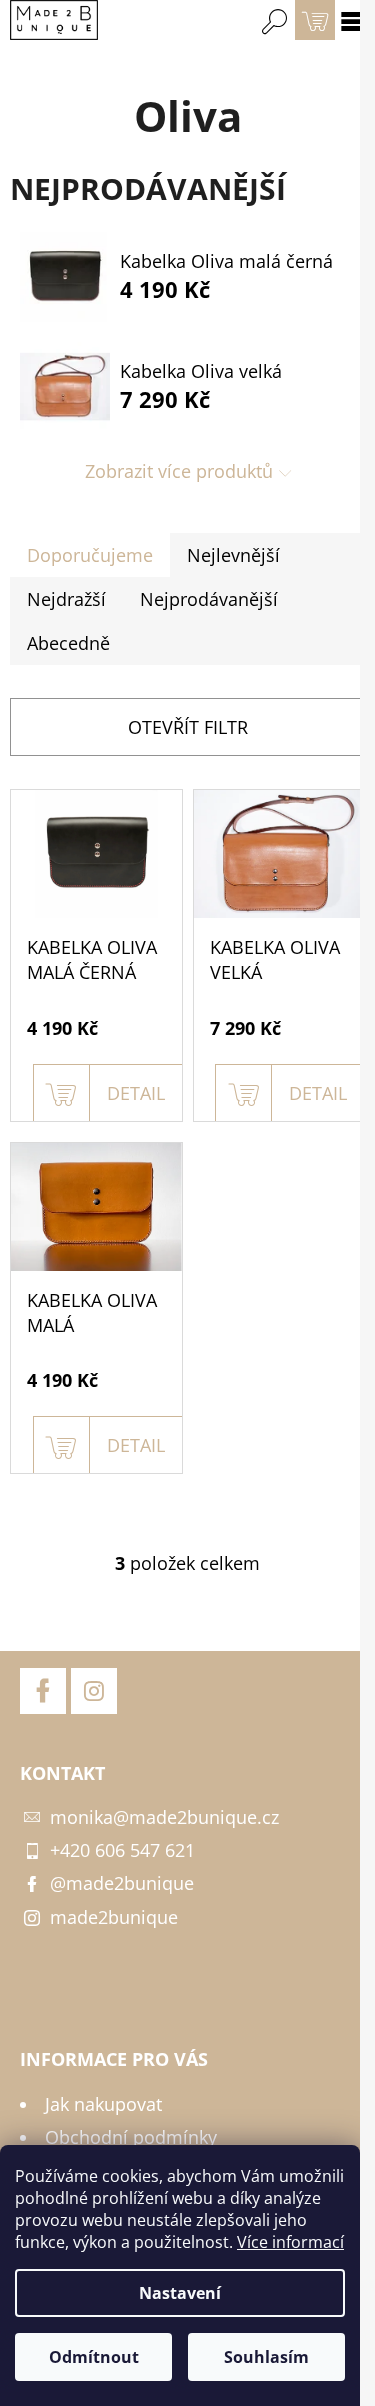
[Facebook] (43, 1691)
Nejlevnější (233, 555)
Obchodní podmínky (131, 2137)
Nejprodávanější (209, 599)
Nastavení (180, 2293)
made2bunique (114, 1917)
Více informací (290, 2242)
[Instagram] (94, 1691)
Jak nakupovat (103, 2104)
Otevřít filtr (188, 727)
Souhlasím (266, 2357)
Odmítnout (94, 2357)
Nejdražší (66, 599)
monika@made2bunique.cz (164, 1817)
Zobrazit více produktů (179, 471)
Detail (136, 1093)
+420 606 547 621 (122, 1850)
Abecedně (68, 643)
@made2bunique (122, 1883)
